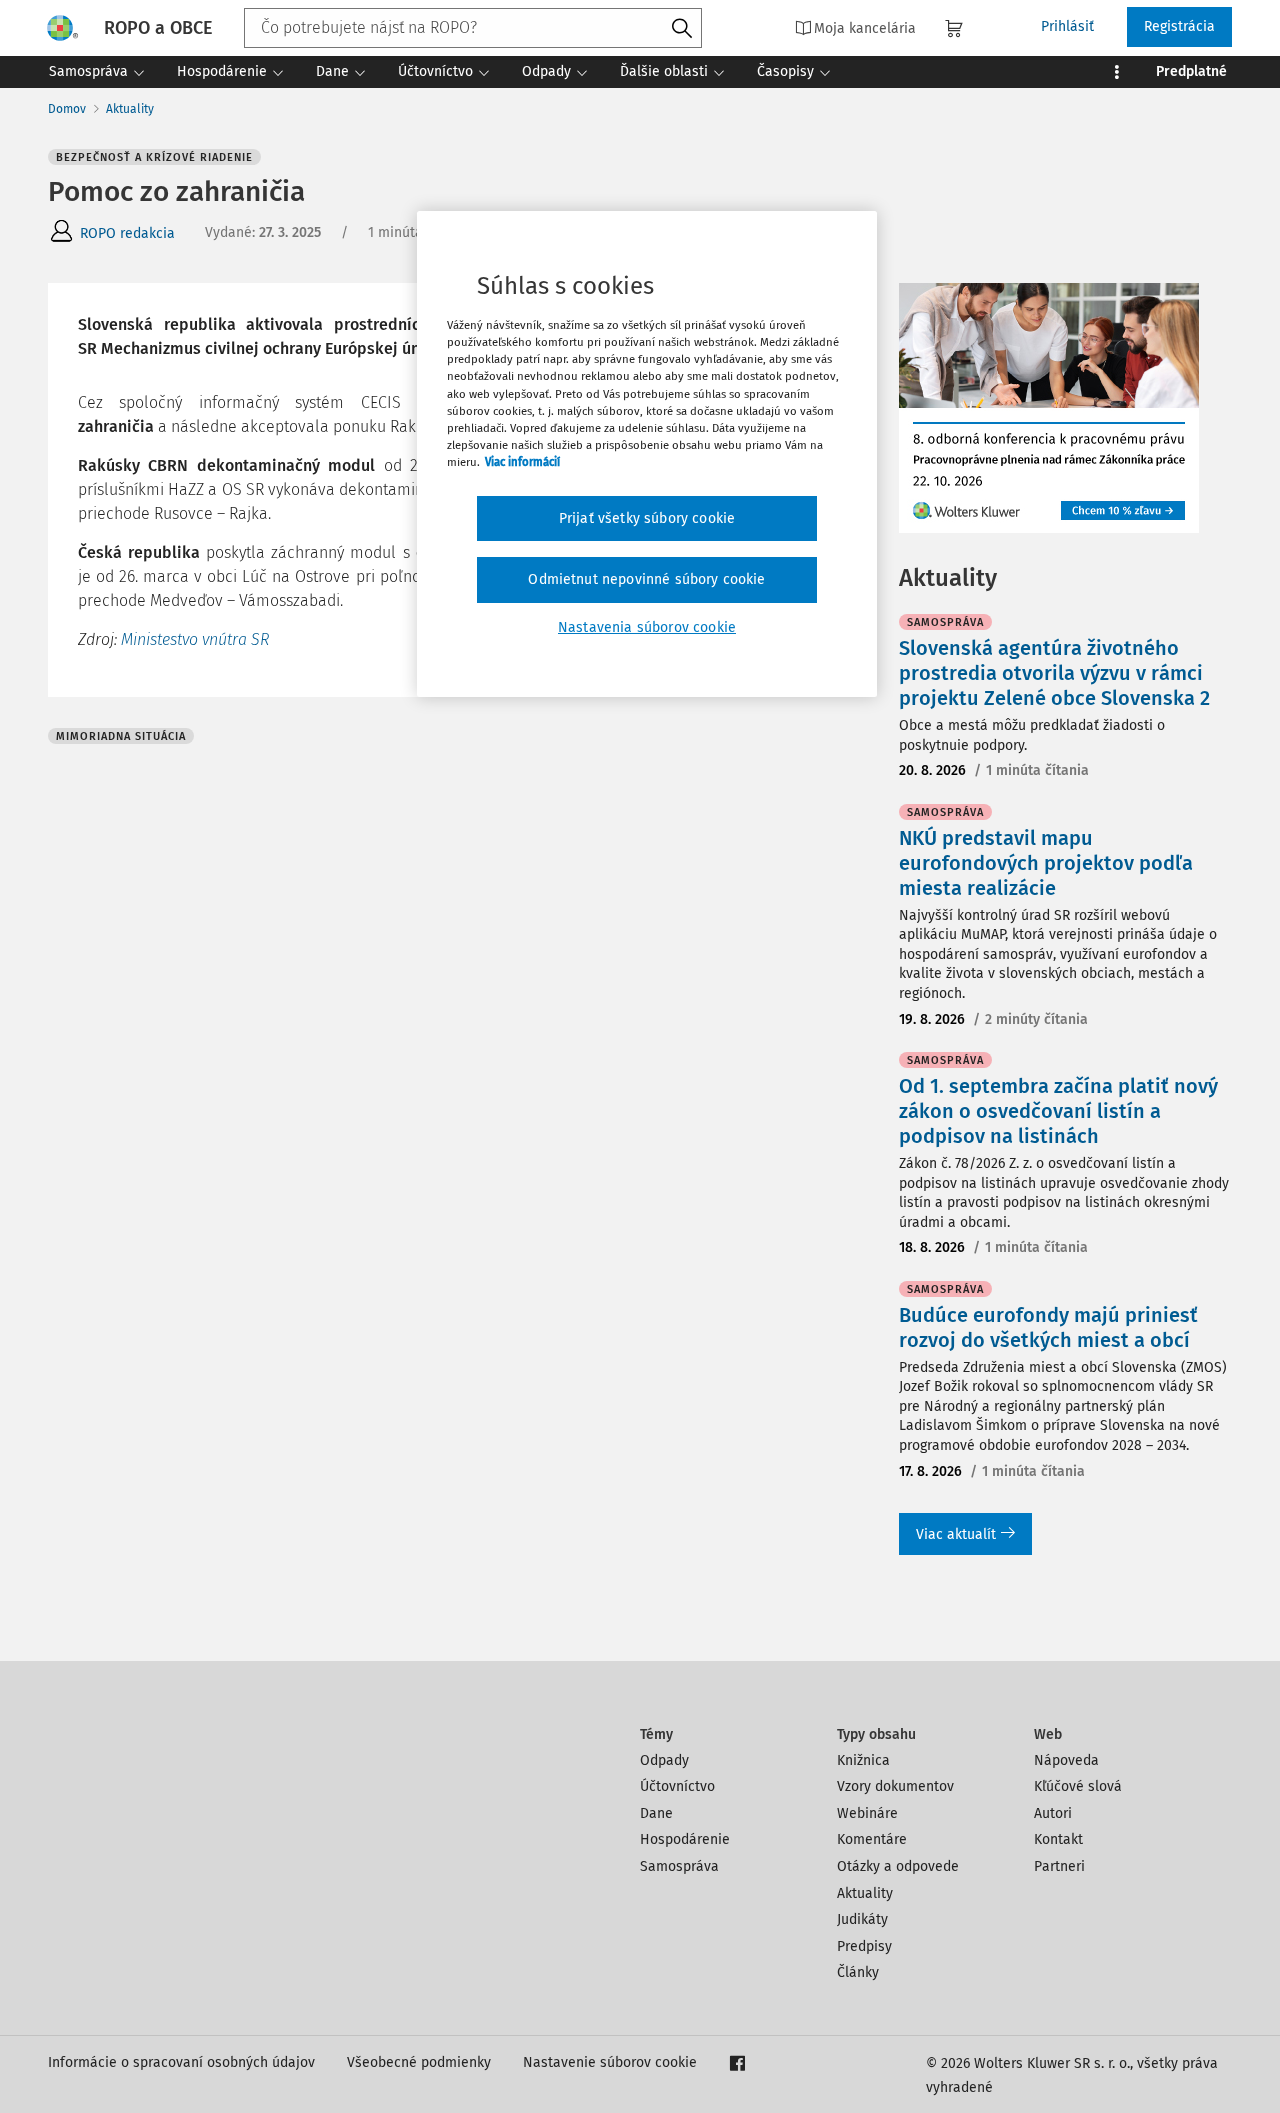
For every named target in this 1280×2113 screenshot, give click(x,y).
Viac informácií (522, 462)
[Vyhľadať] (682, 29)
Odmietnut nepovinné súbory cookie (646, 579)
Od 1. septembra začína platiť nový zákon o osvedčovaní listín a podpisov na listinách (1058, 1111)
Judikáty (862, 1919)
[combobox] (473, 28)
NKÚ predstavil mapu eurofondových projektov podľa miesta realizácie (1046, 863)
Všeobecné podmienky (419, 2062)
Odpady (664, 1760)
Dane (656, 1813)
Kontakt (1058, 1839)
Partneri (1059, 1866)
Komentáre (872, 1839)
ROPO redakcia (127, 233)
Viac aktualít (956, 1534)
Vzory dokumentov (895, 1786)
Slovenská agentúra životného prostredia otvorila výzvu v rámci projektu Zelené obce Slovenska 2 (1054, 673)
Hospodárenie (685, 1839)
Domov (67, 109)
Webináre (867, 1813)
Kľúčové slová (1078, 1786)
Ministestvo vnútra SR (195, 639)
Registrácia (1179, 26)
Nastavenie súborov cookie (610, 2062)
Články (858, 1972)
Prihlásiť (1067, 26)
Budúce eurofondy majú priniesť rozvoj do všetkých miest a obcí (1048, 1327)
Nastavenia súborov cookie (647, 627)
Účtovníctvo (677, 1786)
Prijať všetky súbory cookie (647, 518)
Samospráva (679, 1866)
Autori (1053, 1813)
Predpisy (864, 1946)
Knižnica (863, 1760)
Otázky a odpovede (898, 1866)
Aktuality (130, 109)
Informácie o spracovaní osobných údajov (181, 2062)
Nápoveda (1066, 1760)
